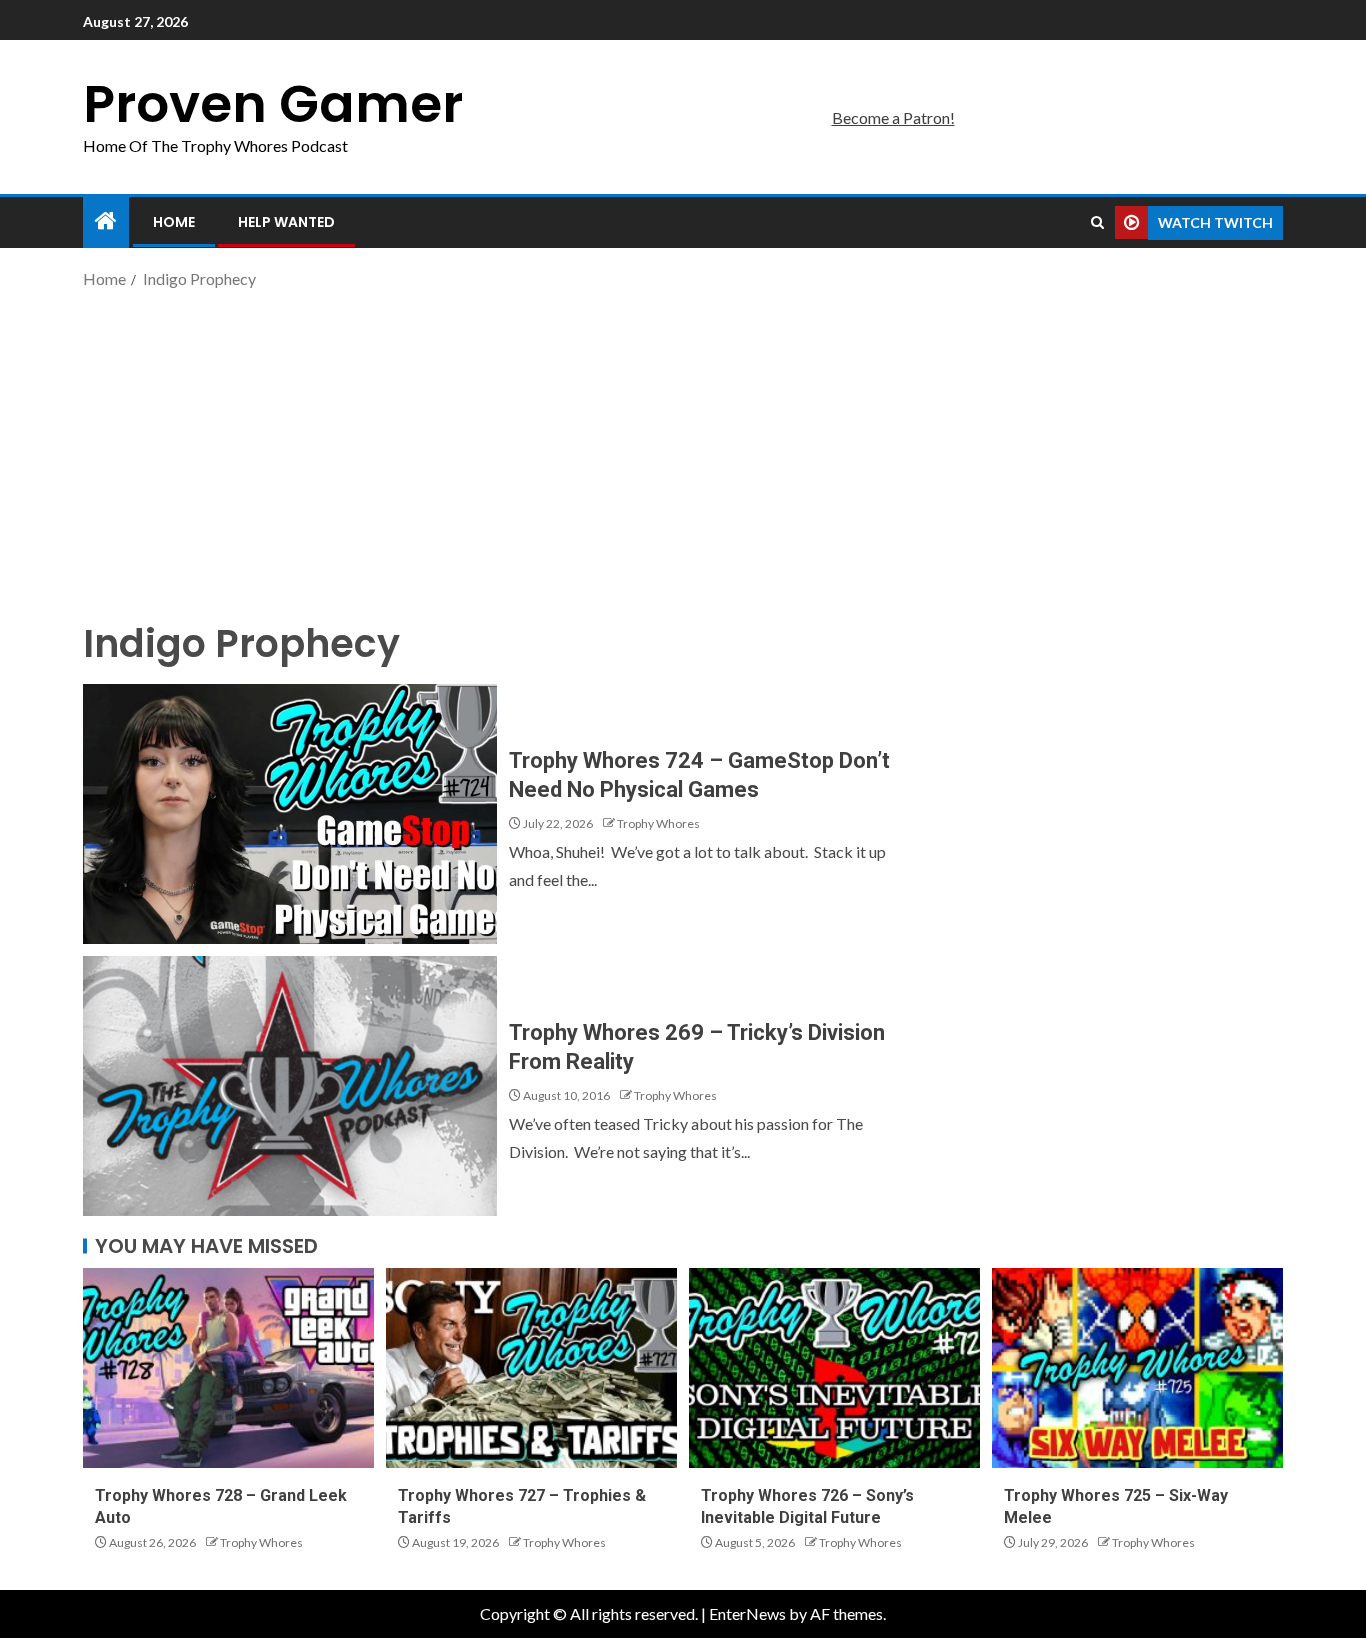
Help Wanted (286, 222)
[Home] (106, 221)
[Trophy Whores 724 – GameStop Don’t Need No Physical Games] (290, 814)
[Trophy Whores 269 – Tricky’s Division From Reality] (290, 1086)
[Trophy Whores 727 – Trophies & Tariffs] (531, 1368)
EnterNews (747, 1613)
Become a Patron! (893, 117)
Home (174, 222)
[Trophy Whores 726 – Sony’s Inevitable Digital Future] (834, 1368)
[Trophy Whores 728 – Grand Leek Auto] (228, 1368)
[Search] (1097, 223)
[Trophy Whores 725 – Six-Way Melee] (1137, 1368)
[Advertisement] (683, 453)
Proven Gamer (273, 103)
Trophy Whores (658, 823)
